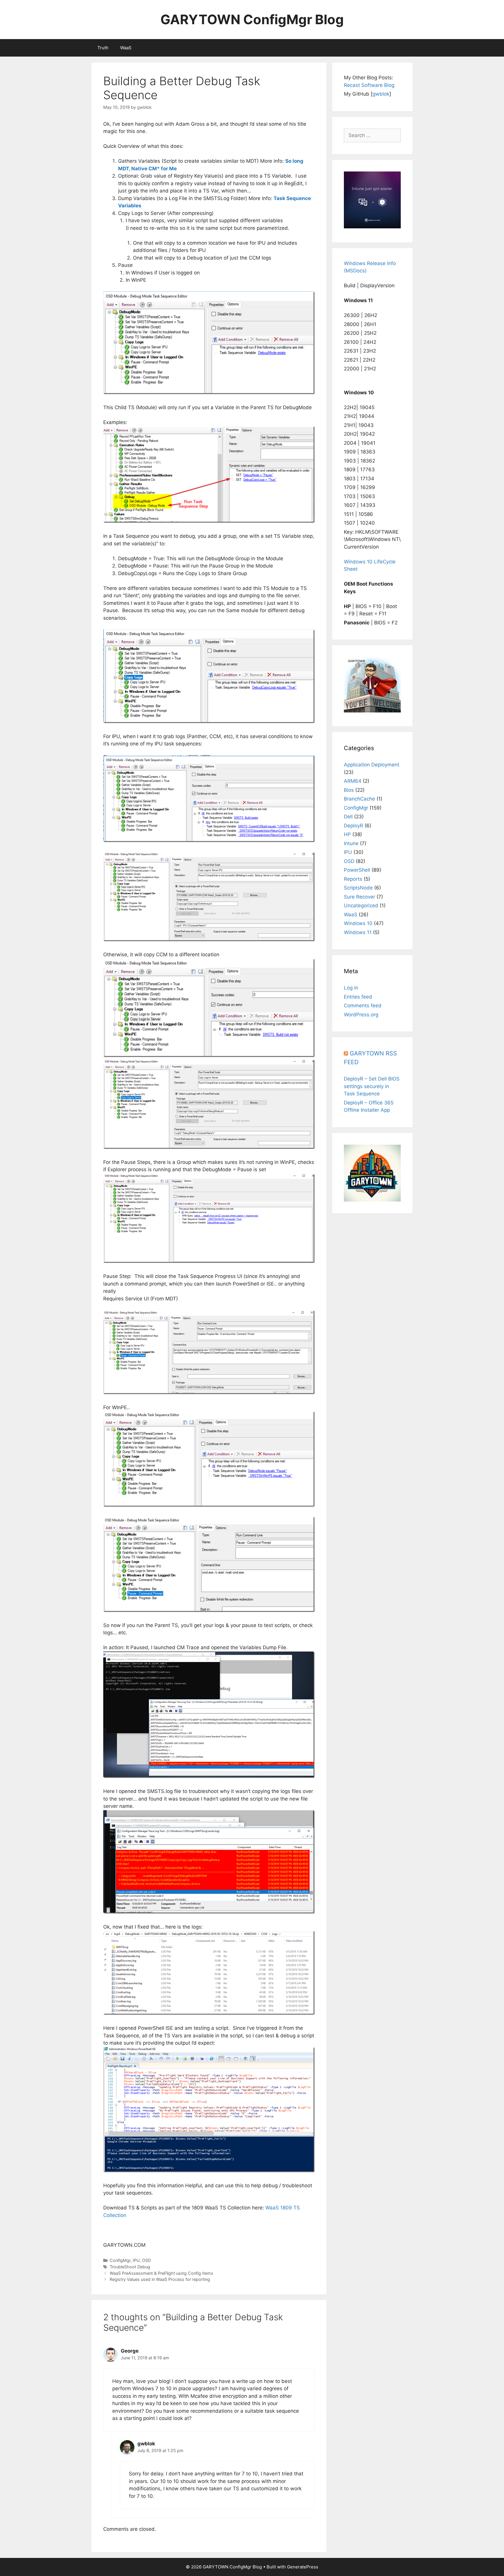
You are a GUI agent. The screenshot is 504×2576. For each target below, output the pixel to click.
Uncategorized (361, 906)
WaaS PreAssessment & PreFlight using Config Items (161, 2273)
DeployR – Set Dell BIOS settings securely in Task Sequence (372, 1086)
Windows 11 (358, 932)
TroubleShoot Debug (130, 2267)
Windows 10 (358, 923)
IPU (136, 2260)
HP (347, 834)
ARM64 (353, 781)
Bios (349, 790)
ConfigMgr (120, 2260)
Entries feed (358, 997)
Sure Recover (359, 897)
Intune (351, 843)
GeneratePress (303, 2567)
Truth (103, 48)
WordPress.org (361, 1015)
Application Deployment (372, 765)
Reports (353, 879)
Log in (351, 988)
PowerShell (357, 870)
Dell (348, 817)
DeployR (353, 826)
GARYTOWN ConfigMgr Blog (252, 19)
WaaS (126, 48)
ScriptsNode (358, 888)
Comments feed (363, 1006)
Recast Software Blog (369, 85)
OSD (146, 2260)
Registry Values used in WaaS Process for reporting (160, 2279)
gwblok (381, 94)
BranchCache (359, 799)
